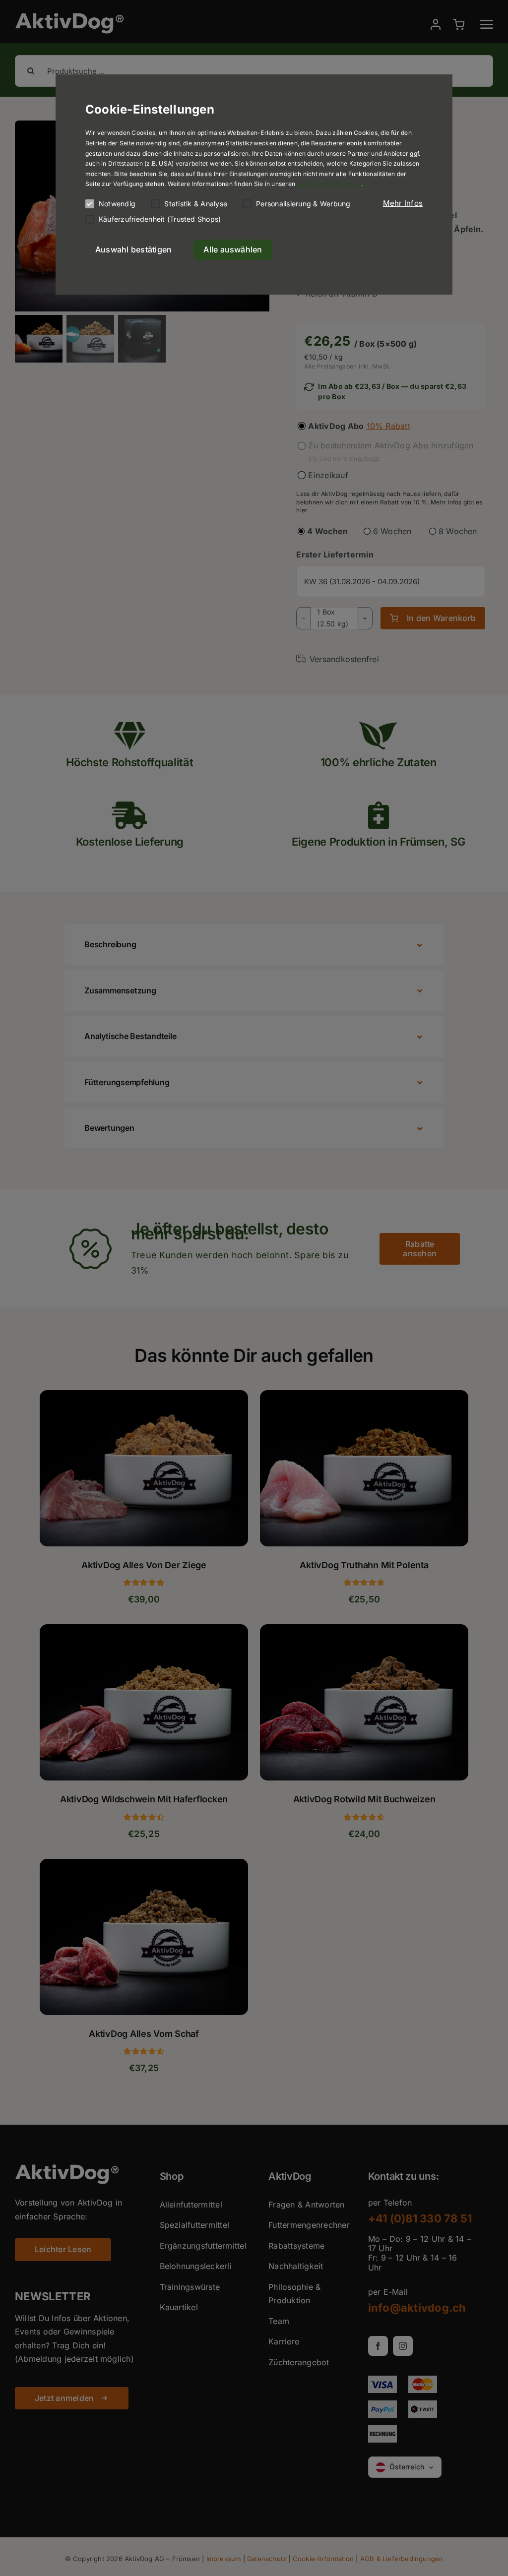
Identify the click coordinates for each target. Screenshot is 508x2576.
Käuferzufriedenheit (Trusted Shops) (160, 219)
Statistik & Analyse (196, 204)
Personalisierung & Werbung (303, 204)
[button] (403, 203)
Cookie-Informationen (329, 184)
